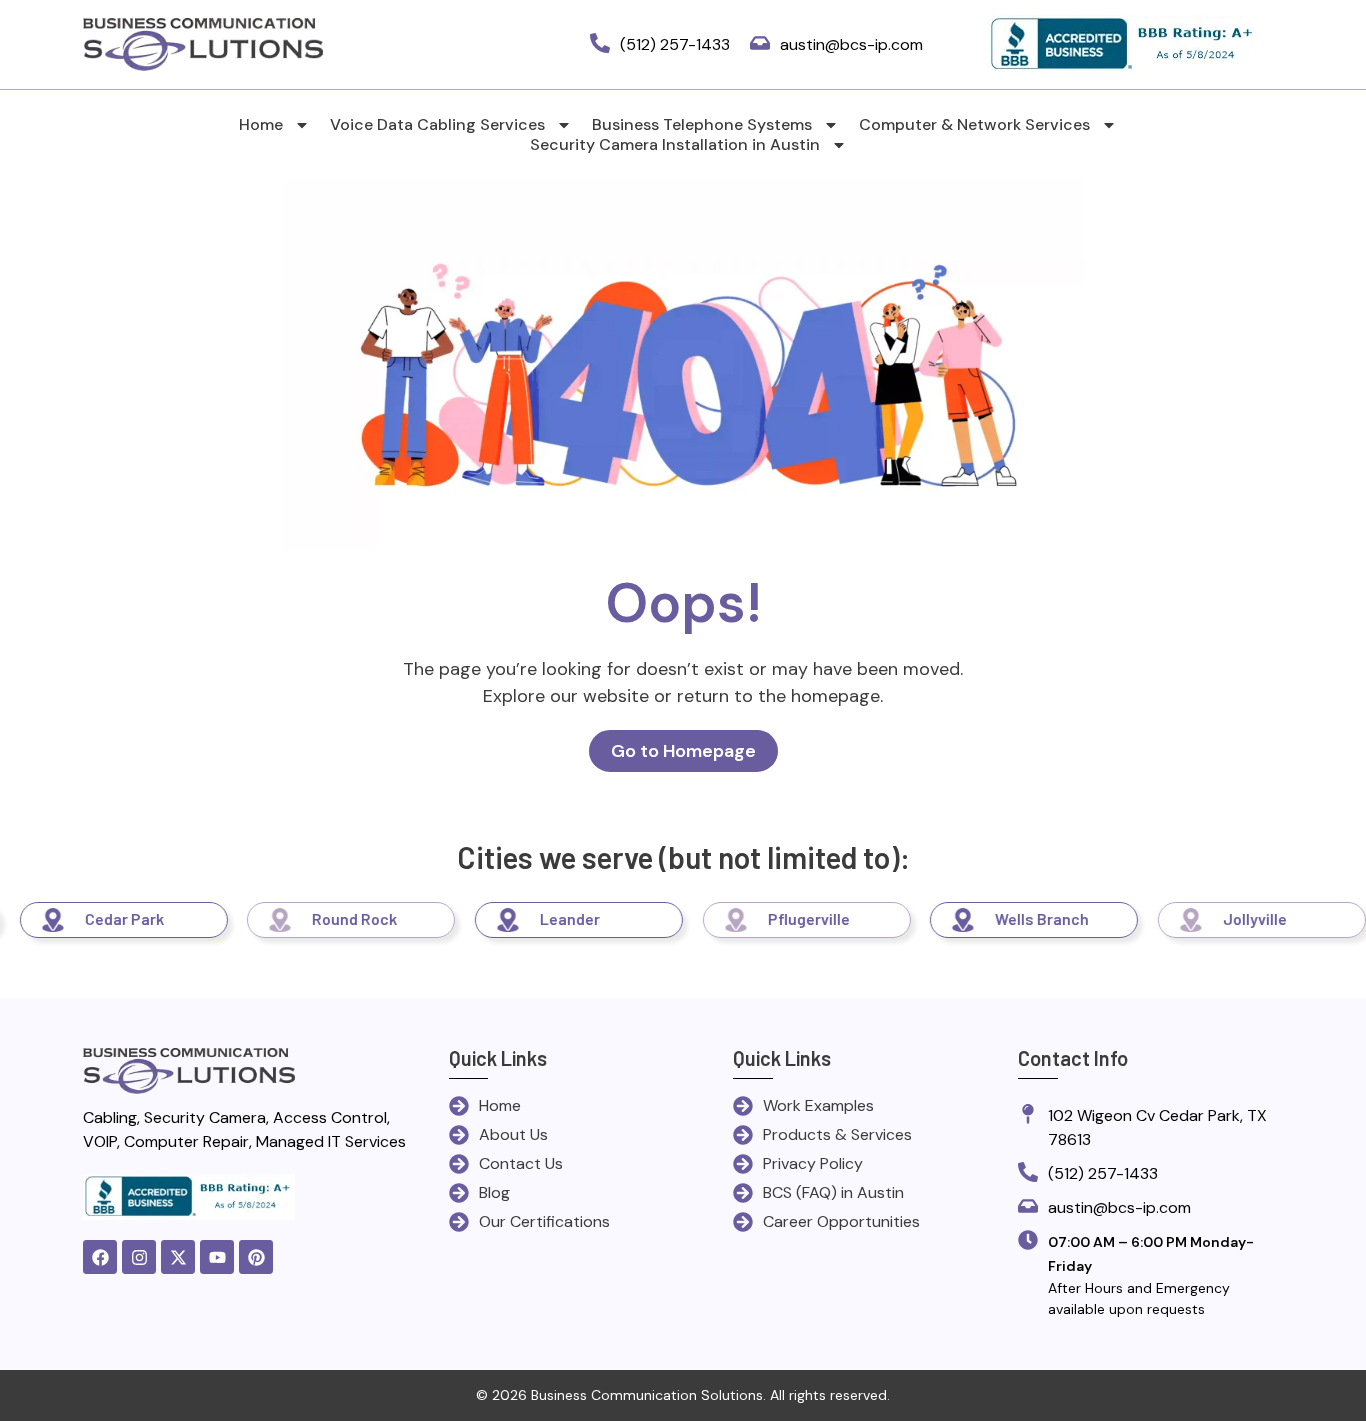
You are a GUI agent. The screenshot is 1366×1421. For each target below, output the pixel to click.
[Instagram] (139, 1257)
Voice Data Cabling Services (437, 125)
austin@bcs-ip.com (851, 44)
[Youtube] (217, 1257)
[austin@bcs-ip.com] (760, 44)
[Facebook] (100, 1257)
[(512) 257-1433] (600, 44)
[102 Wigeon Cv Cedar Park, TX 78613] (1028, 1115)
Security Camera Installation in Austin (675, 145)
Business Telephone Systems (702, 125)
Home (261, 125)
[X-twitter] (178, 1257)
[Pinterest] (256, 1257)
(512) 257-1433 (675, 44)
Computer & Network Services (974, 125)
